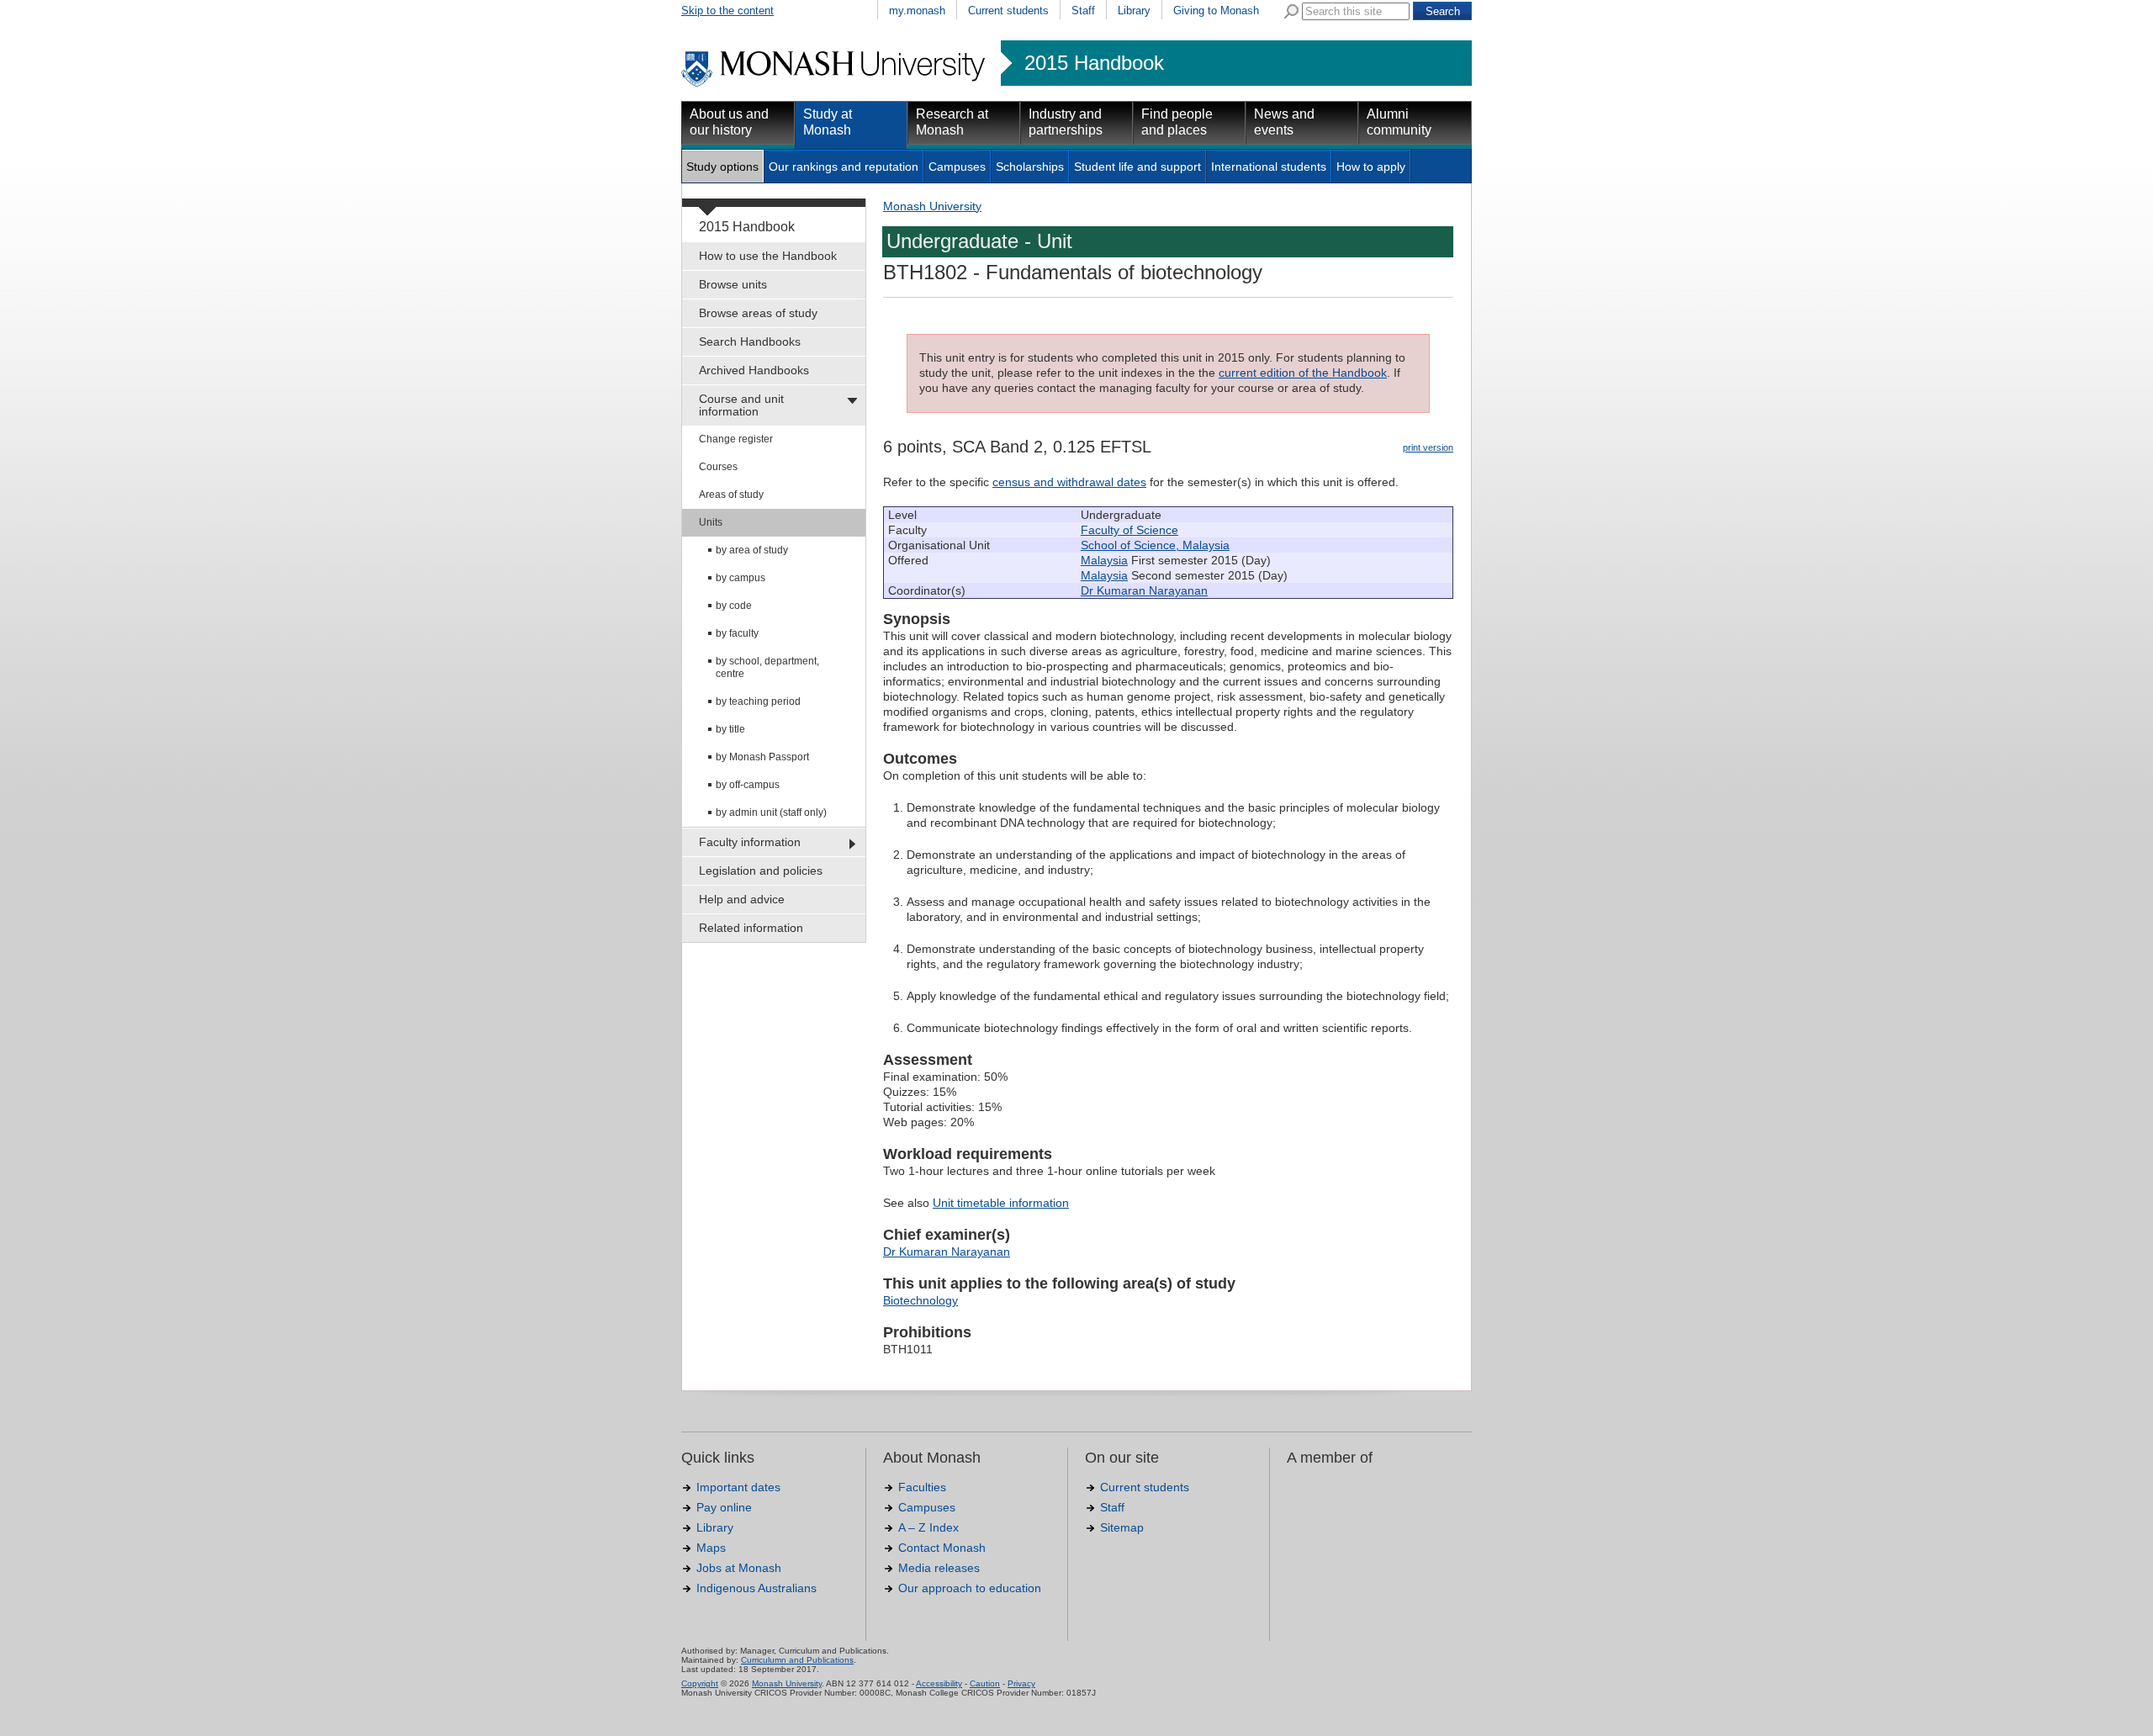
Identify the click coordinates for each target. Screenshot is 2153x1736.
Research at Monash (952, 122)
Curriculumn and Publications (797, 1660)
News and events (1284, 122)
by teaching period (758, 701)
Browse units (733, 284)
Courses (718, 467)
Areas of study (731, 495)
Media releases (939, 1568)
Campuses (957, 167)
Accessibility (939, 1683)
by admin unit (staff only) (771, 812)
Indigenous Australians (756, 1588)
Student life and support (1137, 167)
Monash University (932, 206)
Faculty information (750, 842)
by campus (741, 578)
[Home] (835, 84)
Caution (985, 1683)
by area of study (752, 550)
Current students (1008, 11)
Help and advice (742, 899)
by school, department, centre (767, 667)
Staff (1083, 11)
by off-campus (748, 785)
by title (730, 729)
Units (711, 522)
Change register (736, 439)
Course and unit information (741, 405)
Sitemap (1122, 1527)
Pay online (724, 1507)
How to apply (1371, 167)
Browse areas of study (758, 313)
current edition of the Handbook (1303, 373)
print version (1428, 447)
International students (1269, 167)
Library (1134, 11)
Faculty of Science (1129, 530)
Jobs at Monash (739, 1568)
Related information (751, 928)
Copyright (700, 1683)
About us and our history (729, 122)
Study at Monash (828, 122)
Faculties (922, 1487)
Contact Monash (942, 1548)
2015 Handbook (1094, 63)
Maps (711, 1548)
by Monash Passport (762, 757)
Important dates (738, 1487)
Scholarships (1030, 167)
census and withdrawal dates (1069, 482)
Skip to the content (727, 11)
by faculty (737, 633)
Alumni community (1399, 122)
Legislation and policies (761, 871)
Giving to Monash (1216, 11)
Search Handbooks (750, 341)
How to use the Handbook (768, 256)
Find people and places (1177, 122)
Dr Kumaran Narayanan (1144, 590)
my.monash (917, 11)
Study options (722, 167)
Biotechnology (920, 1300)
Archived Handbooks (754, 370)
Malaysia (1104, 560)
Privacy (1021, 1683)
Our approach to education (970, 1588)
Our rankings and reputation (844, 167)
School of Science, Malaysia (1155, 545)
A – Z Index (928, 1527)
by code (734, 606)
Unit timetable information (1001, 1203)
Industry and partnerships (1066, 122)
